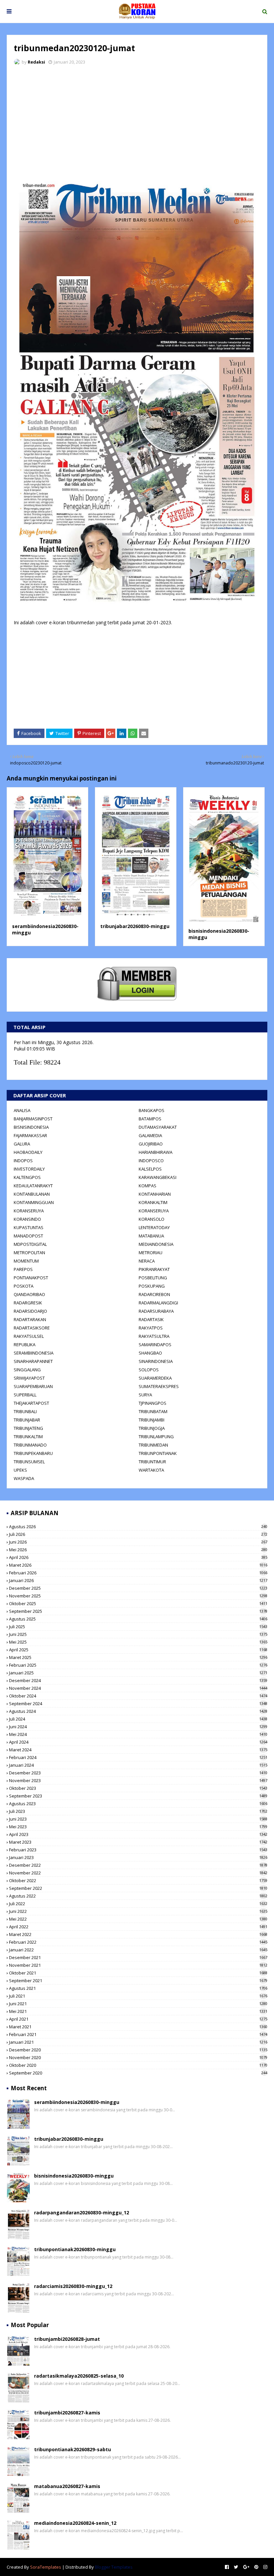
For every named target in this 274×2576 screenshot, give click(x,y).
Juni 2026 (138, 1542)
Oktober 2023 (138, 1788)
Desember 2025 (138, 1588)
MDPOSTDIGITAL (30, 1244)
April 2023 (138, 1834)
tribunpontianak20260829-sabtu (73, 2449)
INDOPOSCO (151, 1161)
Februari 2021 (138, 2034)
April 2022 (138, 1927)
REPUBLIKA (25, 1345)
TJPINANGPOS (153, 1403)
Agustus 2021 (138, 1988)
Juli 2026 (138, 1534)
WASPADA (24, 1478)
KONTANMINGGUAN (34, 1202)
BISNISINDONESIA (31, 1127)
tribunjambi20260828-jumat (67, 2339)
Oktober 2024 (138, 1696)
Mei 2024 (138, 1734)
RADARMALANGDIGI (158, 1303)
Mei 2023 (138, 1827)
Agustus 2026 (138, 1527)
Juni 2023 (138, 1819)
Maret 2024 (138, 1750)
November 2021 (138, 1965)
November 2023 (138, 1780)
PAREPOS (23, 1269)
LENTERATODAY (154, 1227)
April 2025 (138, 1650)
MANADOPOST (28, 1236)
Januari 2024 (138, 1765)
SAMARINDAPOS (155, 1345)
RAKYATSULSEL (29, 1336)
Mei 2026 (138, 1550)
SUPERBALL (25, 1395)
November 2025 (138, 1596)
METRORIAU (151, 1253)
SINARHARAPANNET (33, 1361)
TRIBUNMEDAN (153, 1445)
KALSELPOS (150, 1169)
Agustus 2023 (138, 1804)
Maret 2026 (138, 1565)
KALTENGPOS (27, 1177)
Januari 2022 (138, 1950)
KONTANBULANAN (32, 1194)
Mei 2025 (138, 1642)
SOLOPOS (149, 1370)
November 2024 (138, 1688)
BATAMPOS (150, 1119)
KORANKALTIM (153, 1202)
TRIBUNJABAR (27, 1420)
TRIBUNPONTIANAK (158, 1453)
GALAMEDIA (150, 1135)
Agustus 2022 (138, 1896)
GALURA (22, 1144)
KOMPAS (148, 1186)
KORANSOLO (152, 1219)
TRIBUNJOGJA (152, 1428)
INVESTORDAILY (29, 1169)
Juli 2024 (138, 1719)
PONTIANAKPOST (31, 1278)
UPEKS (20, 1470)
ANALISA (22, 1110)
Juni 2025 (138, 1634)
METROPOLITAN (29, 1253)
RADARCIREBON (154, 1294)
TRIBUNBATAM (153, 1411)
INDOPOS (23, 1161)
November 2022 (138, 1873)
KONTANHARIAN (155, 1194)
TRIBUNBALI (25, 1411)
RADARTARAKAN (30, 1319)
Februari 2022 (138, 1942)
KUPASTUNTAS (29, 1227)
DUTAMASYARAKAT (158, 1127)
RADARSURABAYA (156, 1311)
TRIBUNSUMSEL (29, 1462)
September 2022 (138, 1888)
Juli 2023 (138, 1811)
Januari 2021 (138, 2042)
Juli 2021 (138, 1996)
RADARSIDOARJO (30, 1311)
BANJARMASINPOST (33, 1119)
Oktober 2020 (138, 2065)
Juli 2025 (138, 1627)
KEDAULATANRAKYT (33, 1186)
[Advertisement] (137, 120)
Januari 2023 (138, 1857)
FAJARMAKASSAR (30, 1135)
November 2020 (138, 2057)
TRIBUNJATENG (28, 1428)
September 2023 (138, 1796)
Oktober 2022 (138, 1880)
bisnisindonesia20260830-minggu (74, 2176)
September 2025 (138, 1611)
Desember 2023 (138, 1773)
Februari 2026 (138, 1573)
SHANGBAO (150, 1353)
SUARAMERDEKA (155, 1378)
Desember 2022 (138, 1865)
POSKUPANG (152, 1286)
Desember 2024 (138, 1680)
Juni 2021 (138, 2004)
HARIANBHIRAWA (156, 1152)
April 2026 (138, 1557)
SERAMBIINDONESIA (34, 1353)
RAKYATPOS (151, 1328)
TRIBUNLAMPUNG (156, 1437)
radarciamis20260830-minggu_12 (73, 2286)
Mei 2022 (138, 1919)
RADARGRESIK (28, 1303)
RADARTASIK (151, 1319)
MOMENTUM (26, 1261)
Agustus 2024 (138, 1711)
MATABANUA (151, 1236)
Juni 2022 (138, 1911)
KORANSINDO (27, 1219)
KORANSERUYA (29, 1211)
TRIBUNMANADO (30, 1445)
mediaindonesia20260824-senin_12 (75, 2523)
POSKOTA (24, 1286)
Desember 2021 (138, 1957)
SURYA (145, 1395)
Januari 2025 (138, 1673)
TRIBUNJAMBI (152, 1420)
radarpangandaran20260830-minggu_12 (82, 2213)
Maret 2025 (138, 1657)
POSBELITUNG (153, 1278)
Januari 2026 (138, 1580)
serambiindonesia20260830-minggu (77, 2102)
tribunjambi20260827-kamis (67, 2413)
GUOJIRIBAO (151, 1144)
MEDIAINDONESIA (156, 1244)
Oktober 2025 (138, 1603)
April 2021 (138, 2019)
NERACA (147, 1261)
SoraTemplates (46, 2567)
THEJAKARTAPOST (31, 1403)
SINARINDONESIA (156, 1361)
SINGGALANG (27, 1370)
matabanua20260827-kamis (67, 2486)
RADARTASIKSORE (32, 1328)
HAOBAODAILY (28, 1152)
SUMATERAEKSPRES (159, 1386)
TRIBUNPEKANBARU (33, 1453)
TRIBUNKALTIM (28, 1437)
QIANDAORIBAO (29, 1294)
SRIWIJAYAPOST (29, 1378)
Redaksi (36, 62)
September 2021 (138, 1981)
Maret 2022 (138, 1934)
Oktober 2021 (138, 1973)
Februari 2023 (138, 1850)
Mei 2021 (138, 2011)
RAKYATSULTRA (154, 1336)
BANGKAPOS (152, 1110)
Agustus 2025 (138, 1619)
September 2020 (138, 2073)
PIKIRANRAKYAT (154, 1269)
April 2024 (138, 1742)
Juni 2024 (138, 1727)
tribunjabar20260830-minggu (135, 926)
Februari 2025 (138, 1665)
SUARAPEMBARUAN (33, 1386)
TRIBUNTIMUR (152, 1462)
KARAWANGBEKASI (158, 1177)
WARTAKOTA (151, 1470)
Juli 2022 (138, 1904)
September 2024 (138, 1704)
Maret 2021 (138, 2027)
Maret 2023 (138, 1842)
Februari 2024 (138, 1757)
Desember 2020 (138, 2050)
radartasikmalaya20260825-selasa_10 (79, 2376)
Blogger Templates (114, 2567)
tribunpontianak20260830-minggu (75, 2249)
